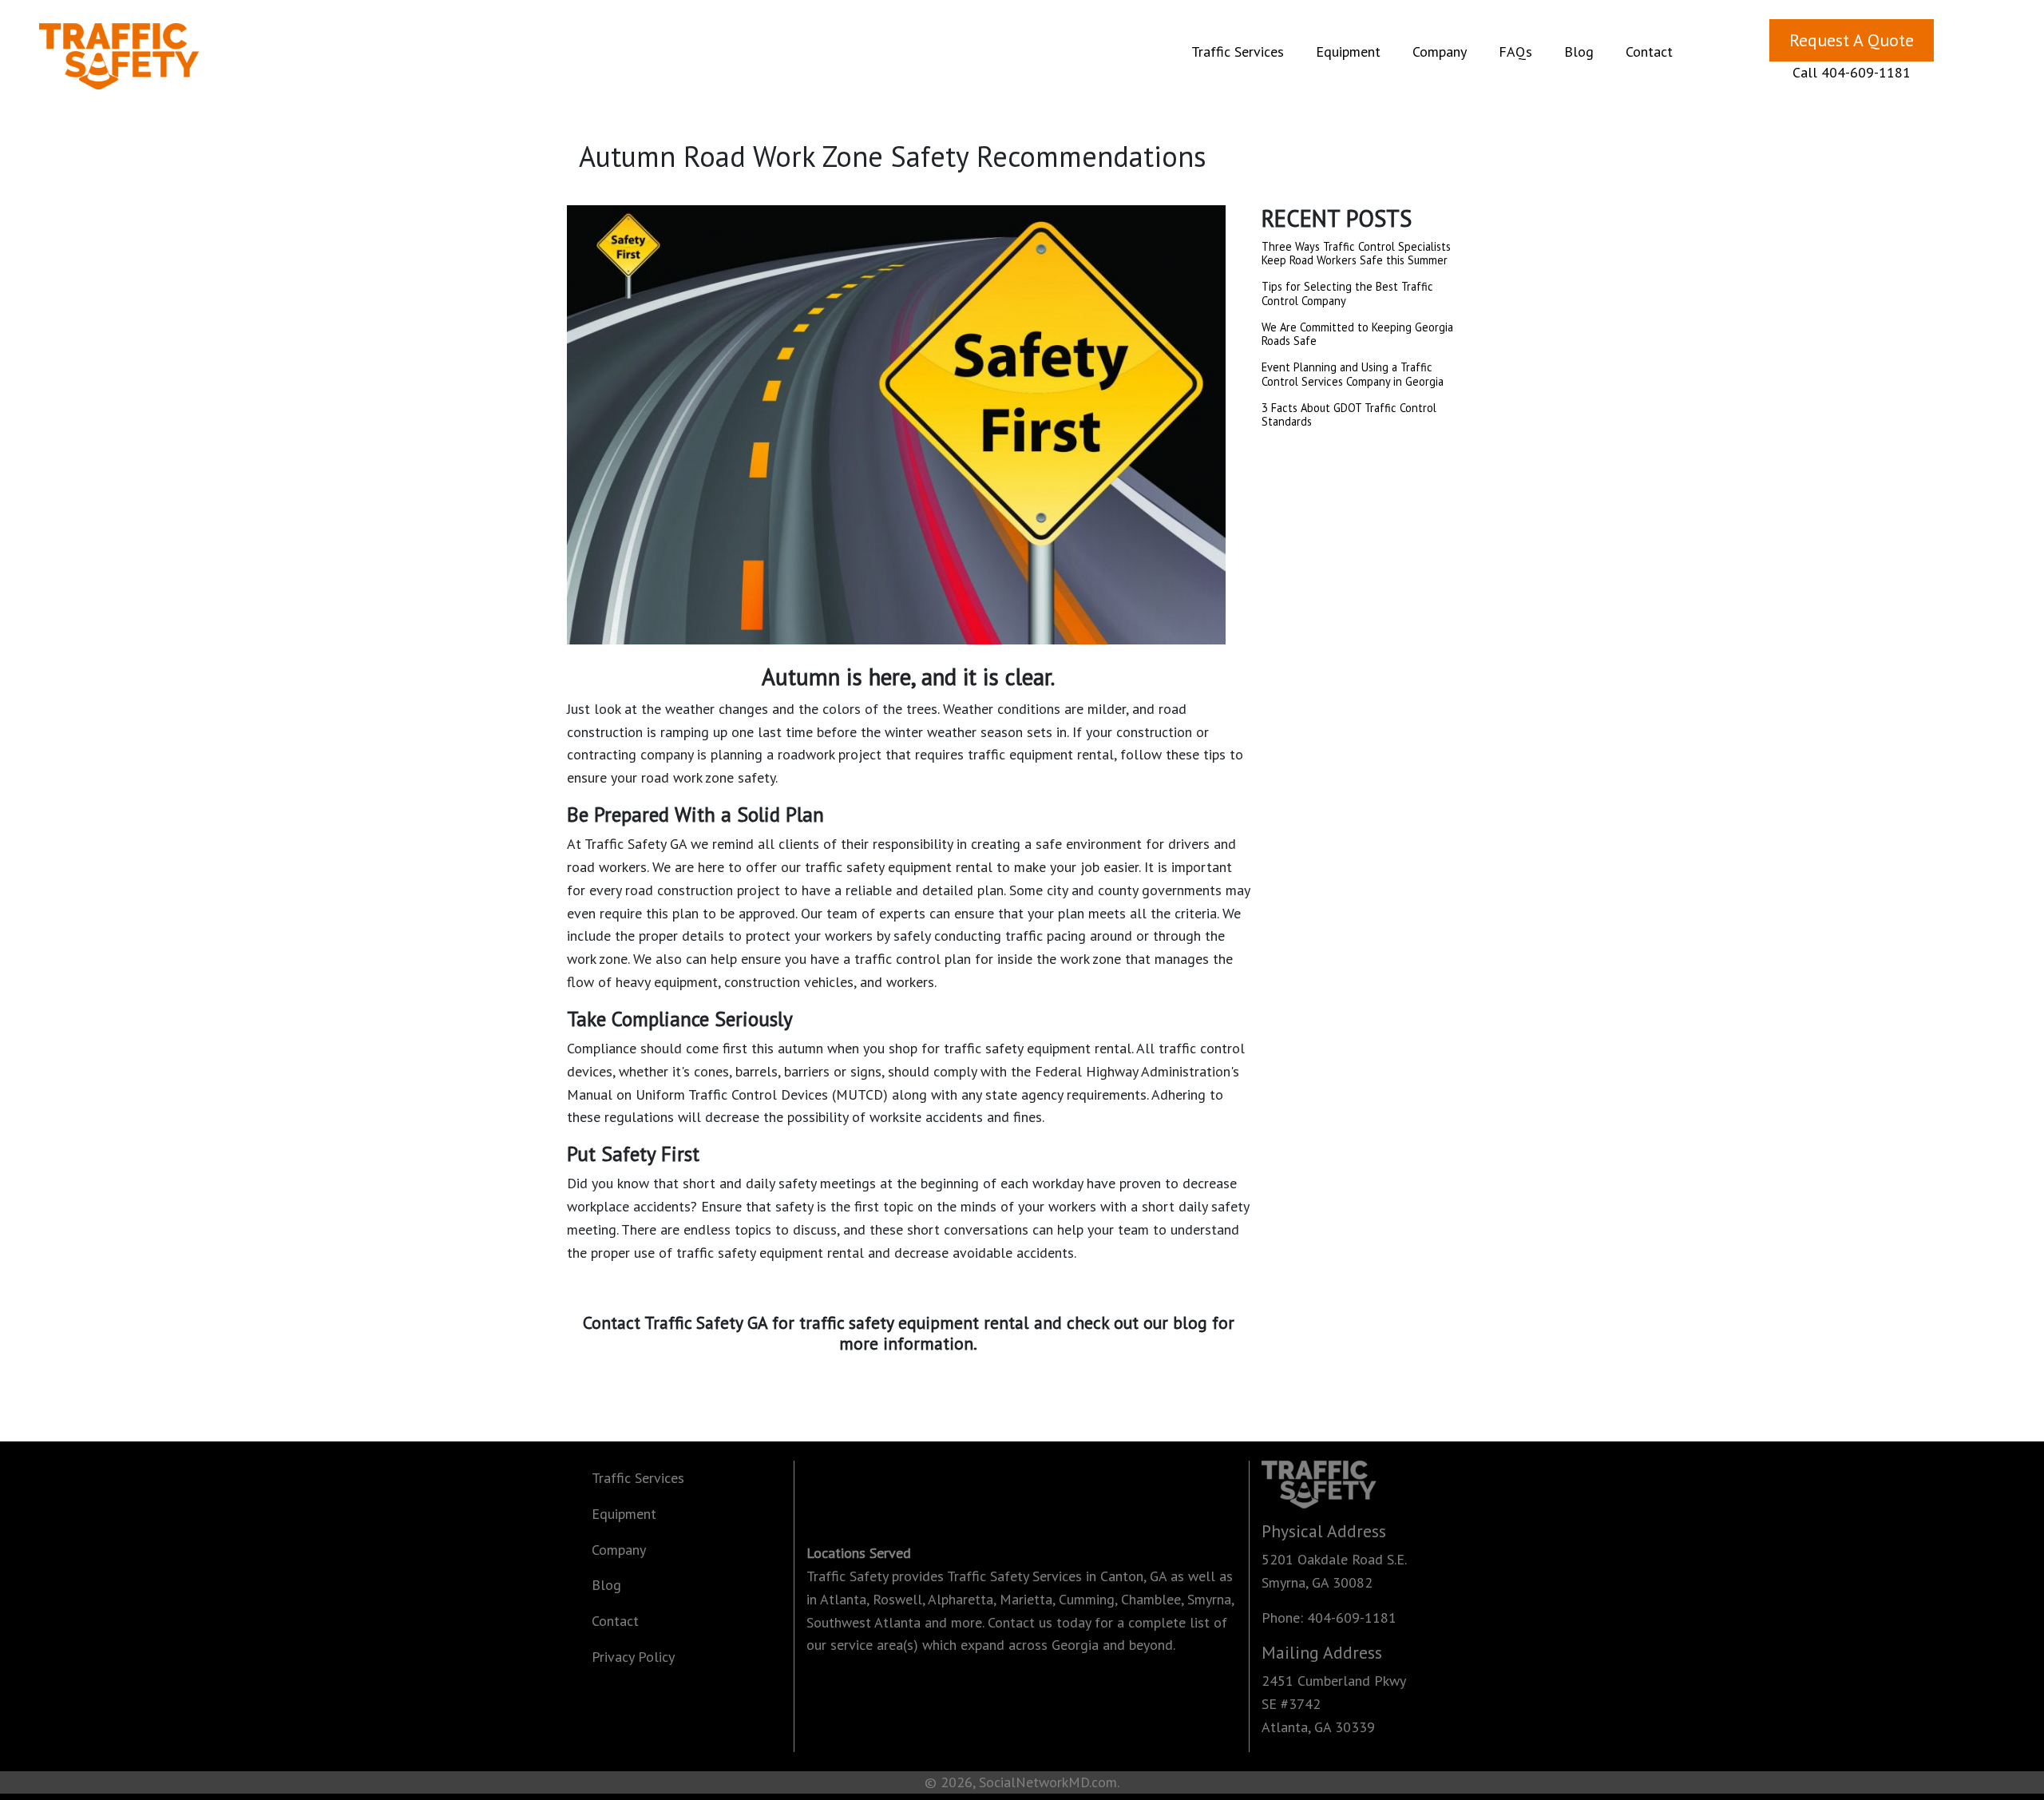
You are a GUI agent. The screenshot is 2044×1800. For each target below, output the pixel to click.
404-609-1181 (1352, 1618)
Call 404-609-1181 (1852, 72)
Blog (1579, 52)
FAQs (1515, 52)
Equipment (624, 1514)
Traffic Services (638, 1478)
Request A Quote (1852, 40)
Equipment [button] (1351, 51)
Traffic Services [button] (1241, 51)
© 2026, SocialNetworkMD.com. (1022, 1782)
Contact (1649, 52)
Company (1440, 52)
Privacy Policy (633, 1657)
